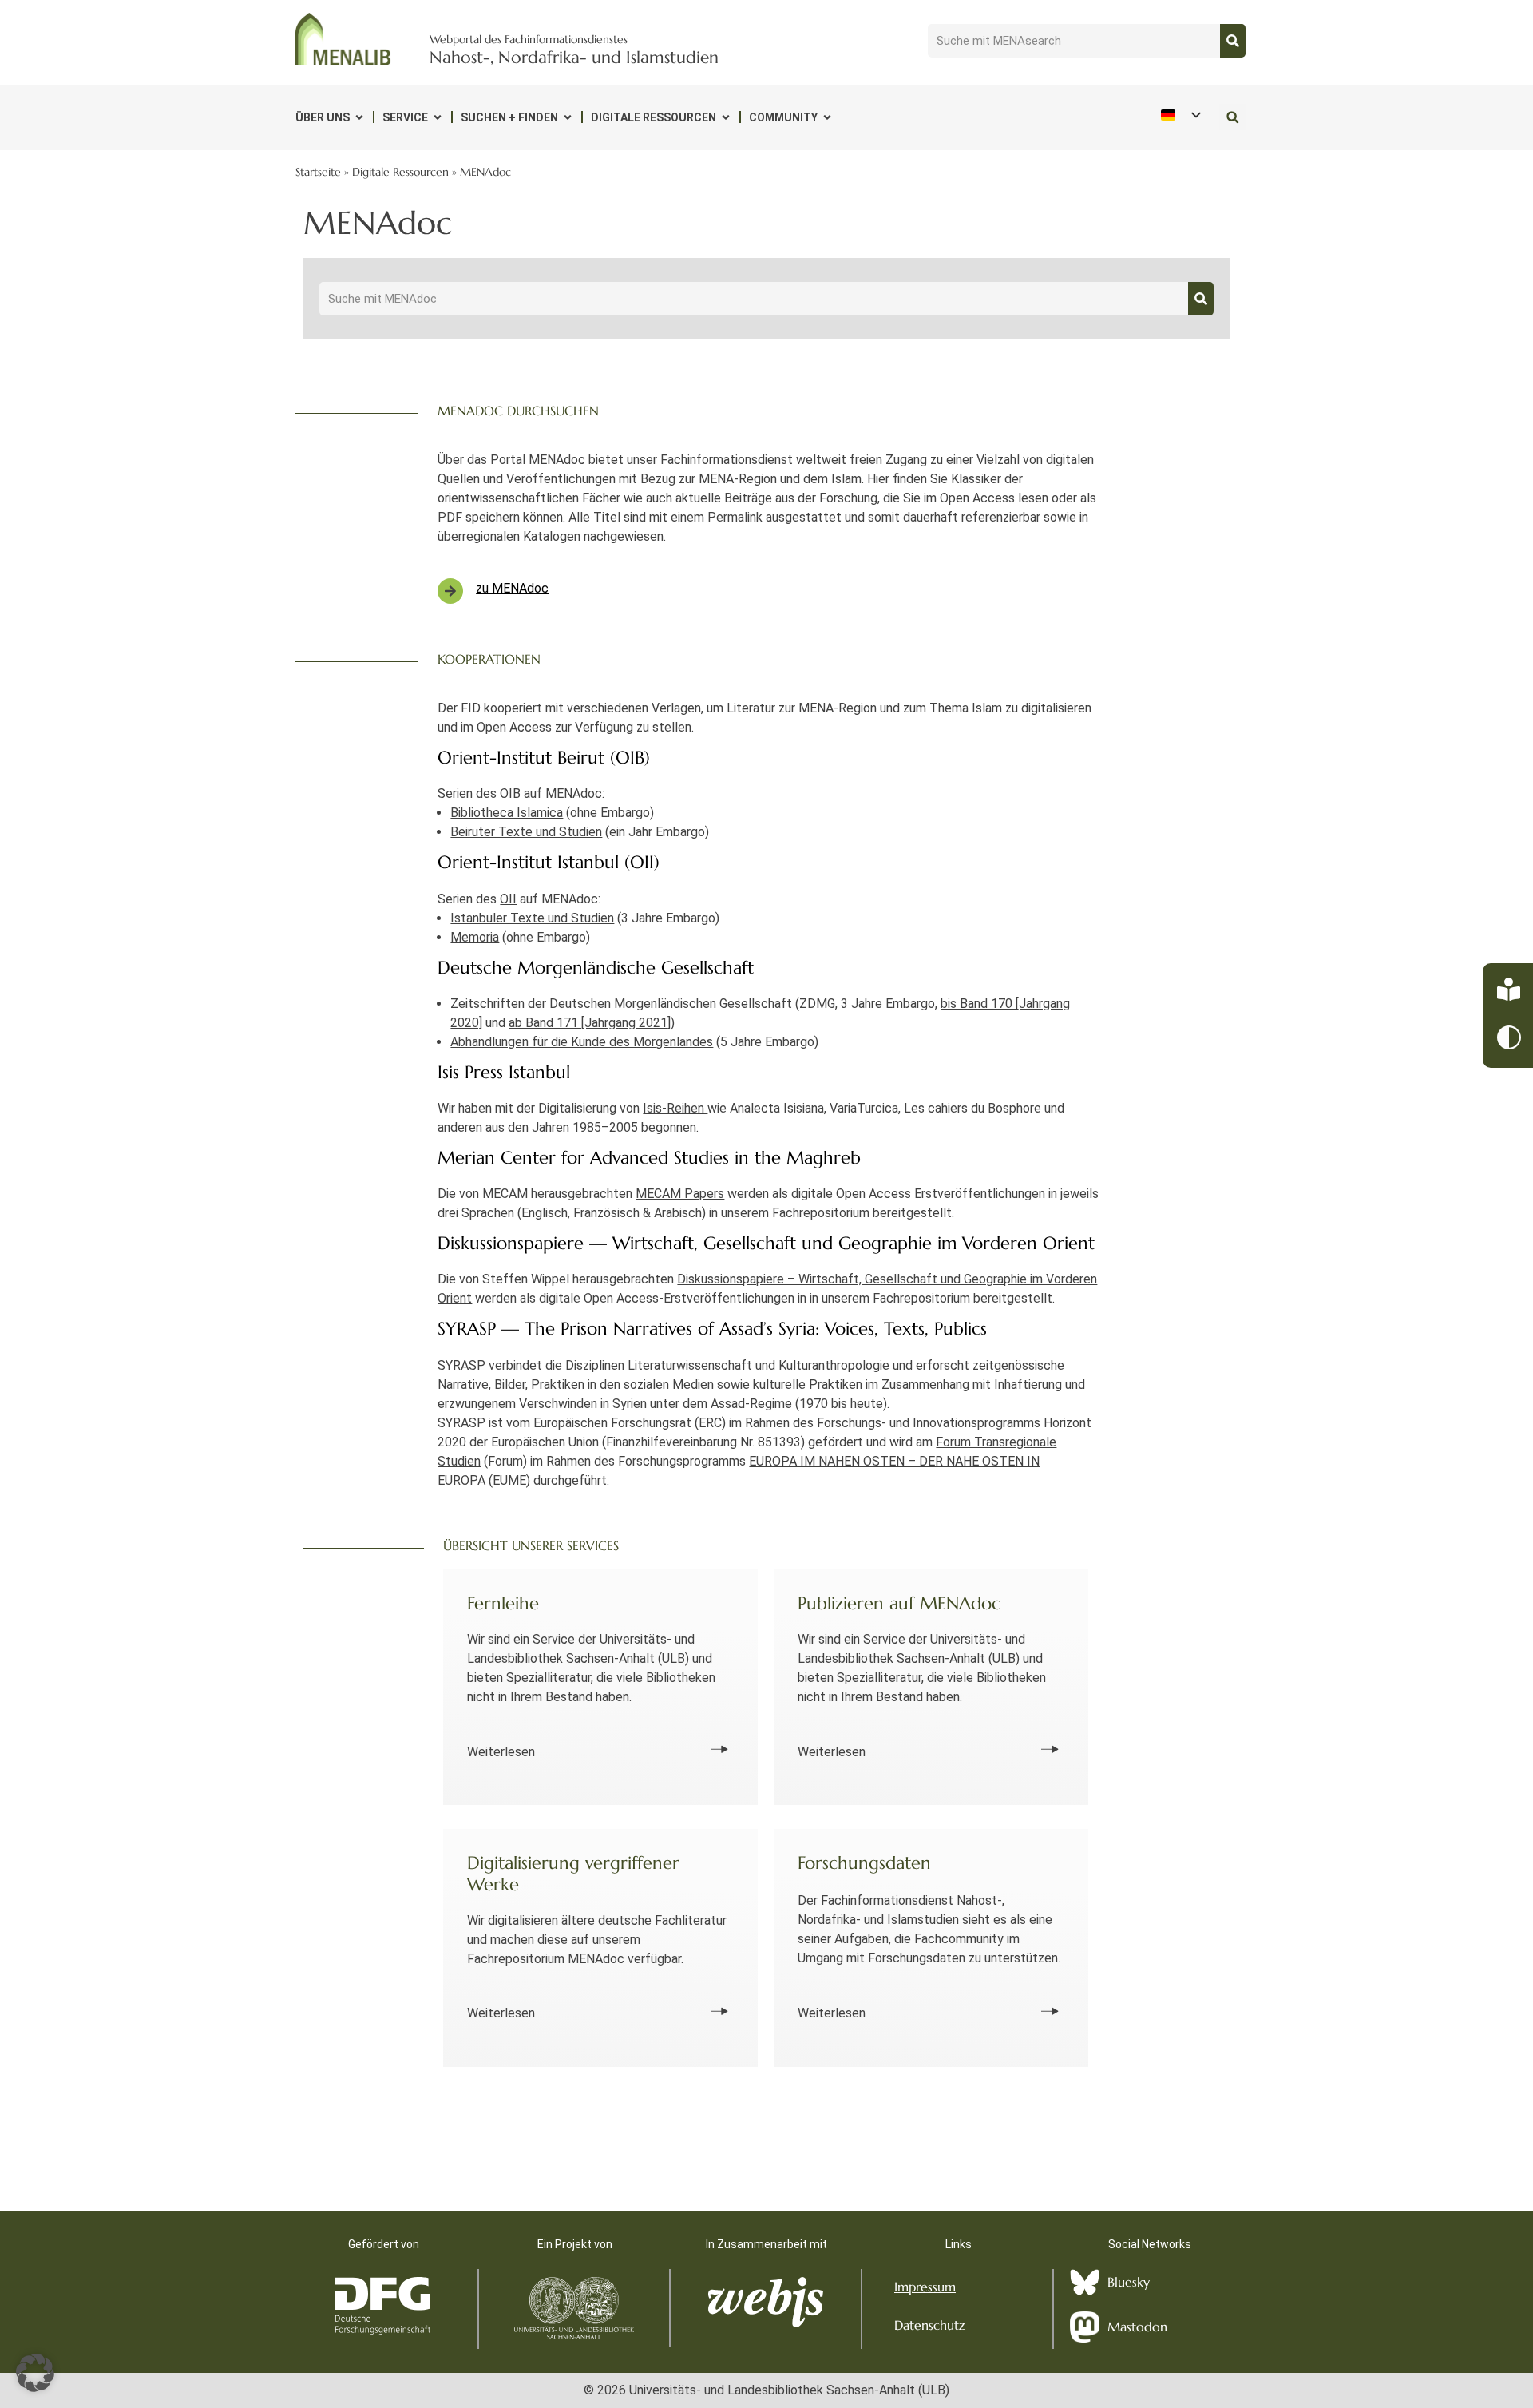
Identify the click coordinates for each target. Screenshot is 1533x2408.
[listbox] (1180, 115)
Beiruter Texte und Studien (526, 832)
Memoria (475, 937)
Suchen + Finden (509, 117)
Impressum (925, 2287)
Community (783, 117)
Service (405, 117)
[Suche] (1233, 41)
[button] (1232, 117)
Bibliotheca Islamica (507, 813)
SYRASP (461, 1365)
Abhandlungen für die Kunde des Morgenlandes (582, 1042)
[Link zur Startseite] (343, 39)
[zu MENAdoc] (450, 591)
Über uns (323, 117)
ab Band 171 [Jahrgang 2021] (590, 1023)
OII (508, 899)
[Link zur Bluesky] (1085, 2282)
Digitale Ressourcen (654, 117)
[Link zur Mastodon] (1085, 2327)
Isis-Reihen (675, 1108)
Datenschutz (929, 2325)
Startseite (318, 172)
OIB (510, 793)
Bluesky (1129, 2282)
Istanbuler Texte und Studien (532, 918)
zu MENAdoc (512, 588)
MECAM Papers (680, 1194)
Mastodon (1137, 2327)
